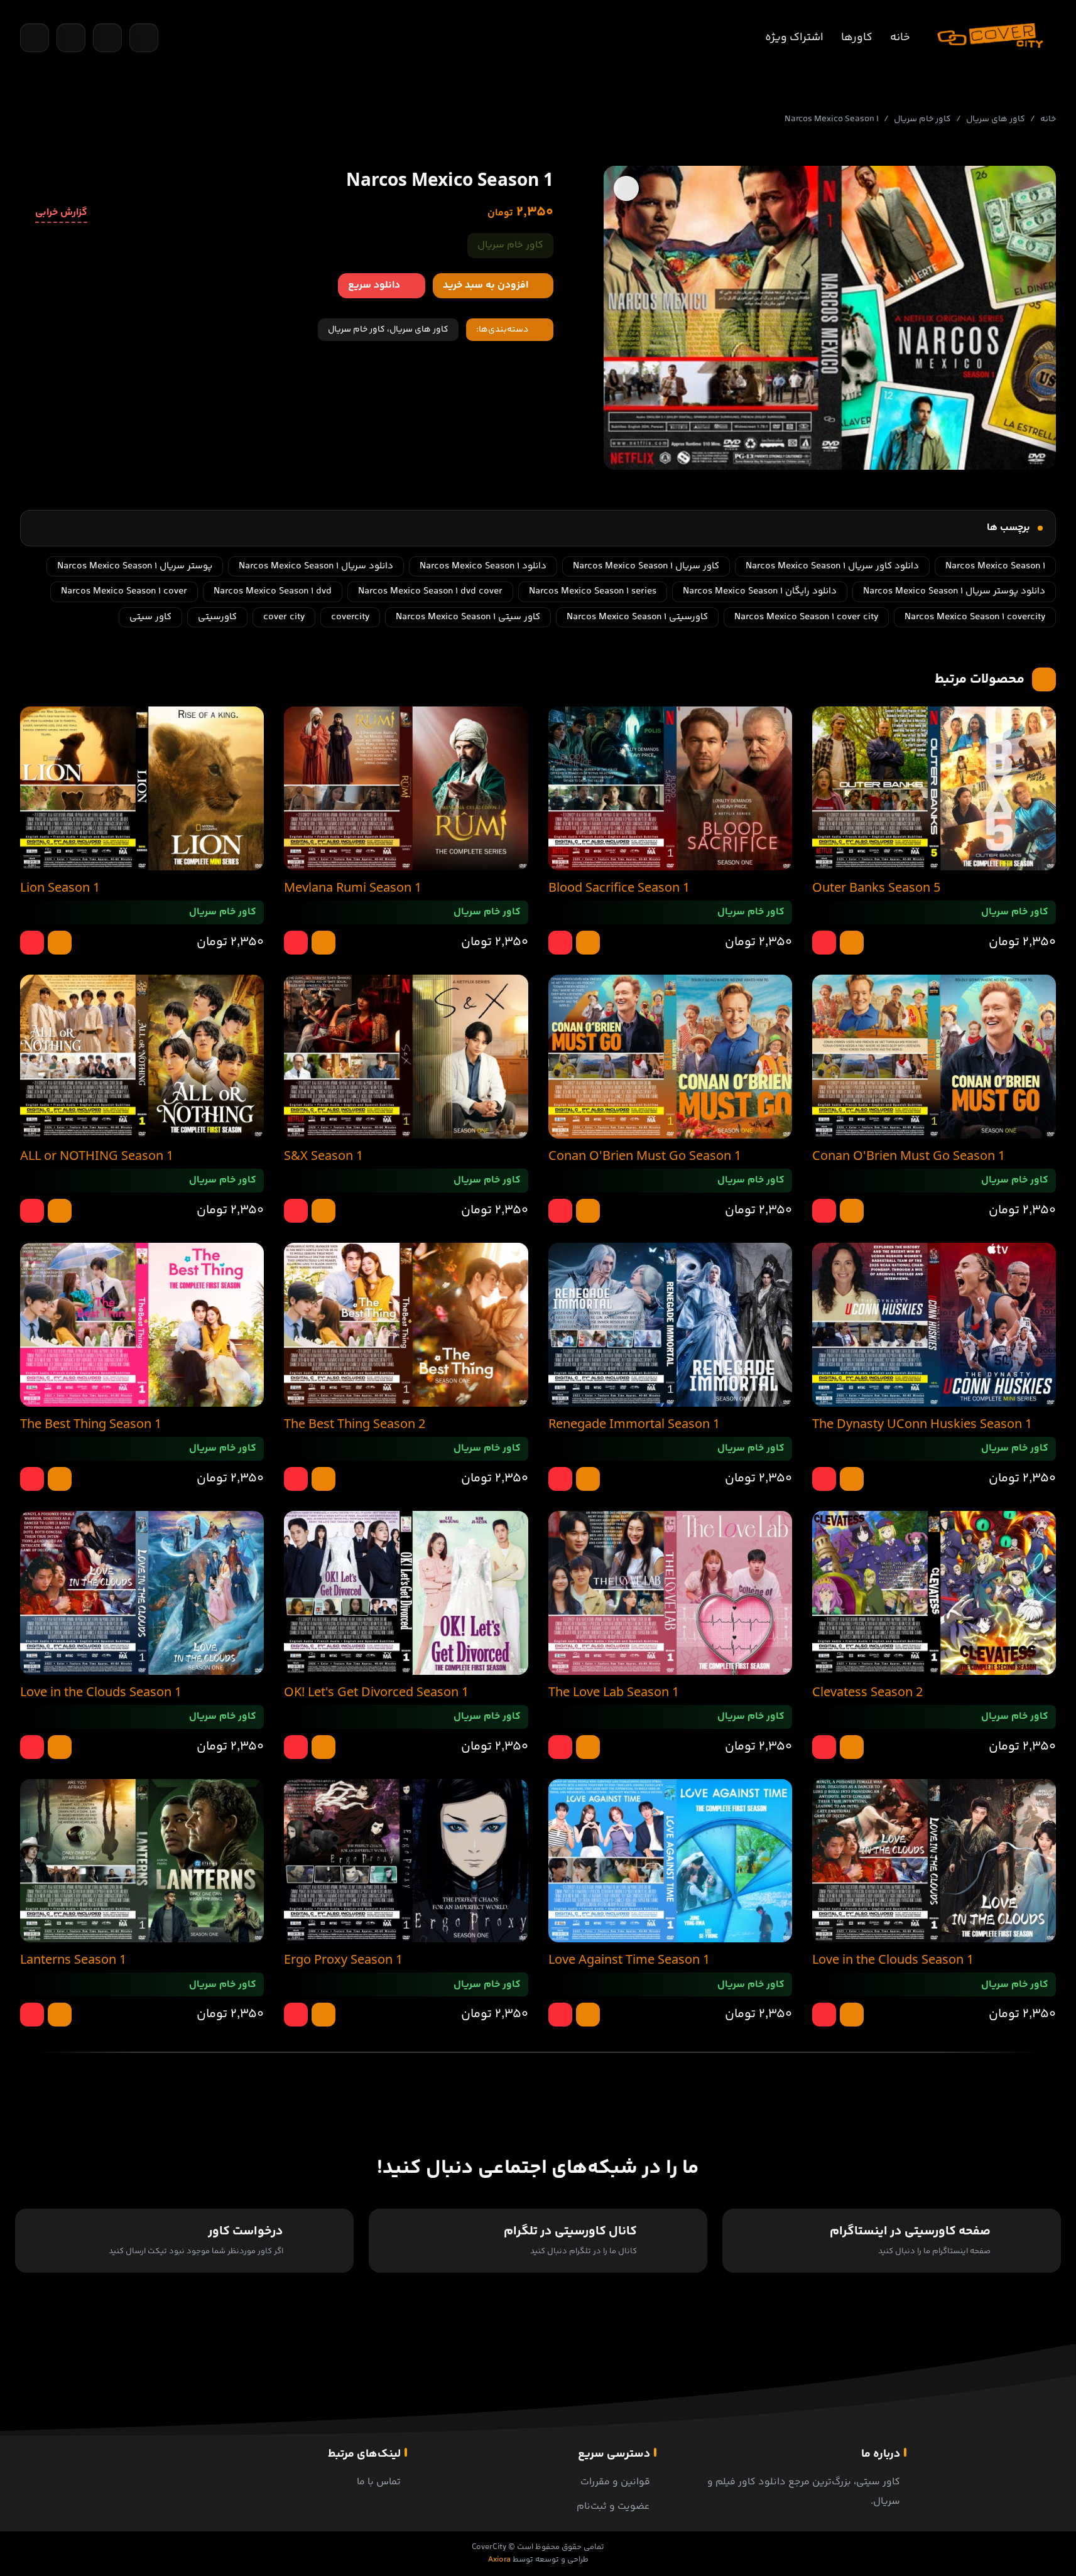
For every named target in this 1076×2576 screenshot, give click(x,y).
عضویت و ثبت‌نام (613, 2507)
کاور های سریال (996, 119)
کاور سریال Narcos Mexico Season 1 (646, 566)
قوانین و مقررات (615, 2482)
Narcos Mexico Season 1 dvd (273, 591)
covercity (350, 617)
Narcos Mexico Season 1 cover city (806, 617)
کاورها (857, 38)
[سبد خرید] (71, 38)
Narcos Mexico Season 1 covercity (975, 617)
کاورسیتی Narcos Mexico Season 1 (637, 617)
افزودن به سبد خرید (486, 285)
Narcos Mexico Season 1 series (593, 591)
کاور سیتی (150, 617)
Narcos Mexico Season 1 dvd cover (430, 591)
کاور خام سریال (922, 119)
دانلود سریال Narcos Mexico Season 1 (316, 566)
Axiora (499, 2560)
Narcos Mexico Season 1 (995, 566)
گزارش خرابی (61, 213)
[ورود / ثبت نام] (144, 38)
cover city (284, 617)
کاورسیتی (217, 617)
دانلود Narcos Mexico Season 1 (483, 566)
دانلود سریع (374, 285)
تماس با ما (379, 2482)
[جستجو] (35, 38)
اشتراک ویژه (794, 38)
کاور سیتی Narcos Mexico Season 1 (468, 617)
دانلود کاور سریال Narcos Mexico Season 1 (832, 566)
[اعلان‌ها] (107, 38)
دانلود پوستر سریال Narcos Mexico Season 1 (954, 591)
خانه (900, 38)
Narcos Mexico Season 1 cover (124, 591)
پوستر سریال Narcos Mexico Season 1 (135, 566)
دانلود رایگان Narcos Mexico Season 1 (760, 591)
